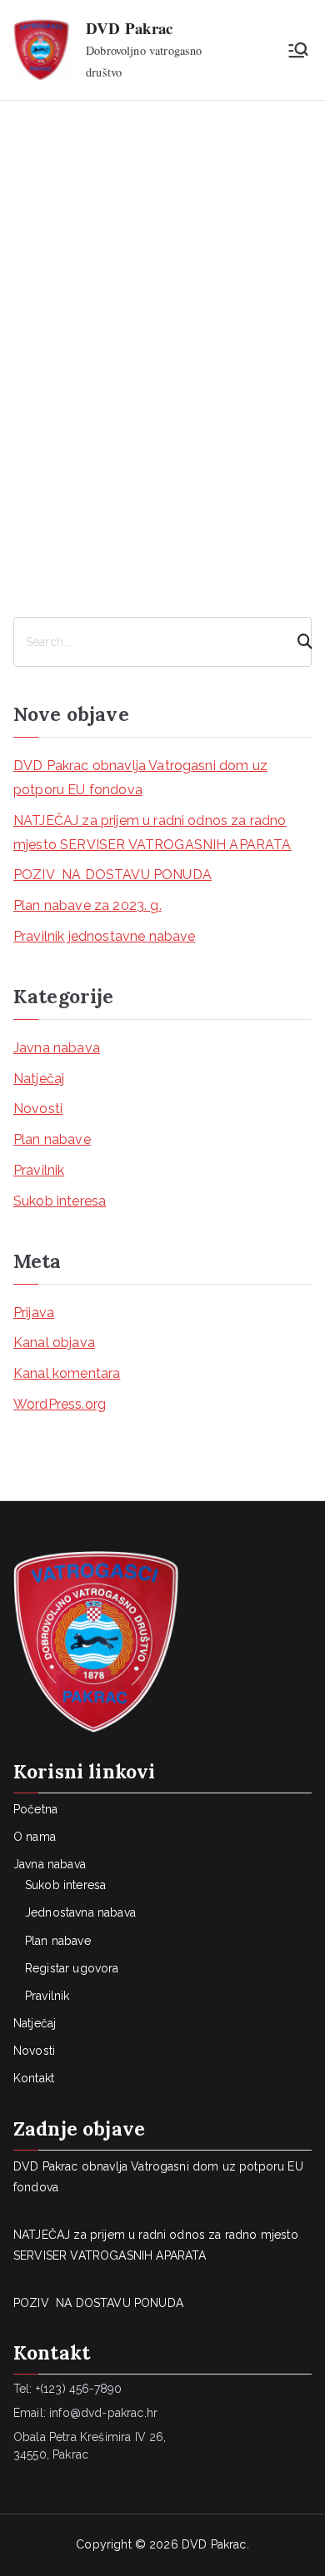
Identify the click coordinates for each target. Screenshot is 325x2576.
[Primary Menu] (298, 50)
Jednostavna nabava (80, 1912)
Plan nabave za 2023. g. (87, 905)
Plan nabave (52, 1139)
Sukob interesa (60, 1201)
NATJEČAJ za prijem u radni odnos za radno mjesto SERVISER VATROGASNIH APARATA (152, 833)
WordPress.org (60, 1404)
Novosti (38, 1109)
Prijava (34, 1313)
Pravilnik (39, 1170)
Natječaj (39, 1079)
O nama (35, 1837)
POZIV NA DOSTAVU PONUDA (112, 875)
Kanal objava (54, 1343)
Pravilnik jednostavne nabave (104, 936)
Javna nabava (57, 1048)
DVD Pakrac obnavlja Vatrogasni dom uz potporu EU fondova (140, 778)
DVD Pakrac (130, 28)
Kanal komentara (67, 1373)
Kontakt (34, 2078)
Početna (35, 1809)
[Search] (297, 642)
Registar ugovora (72, 1968)
